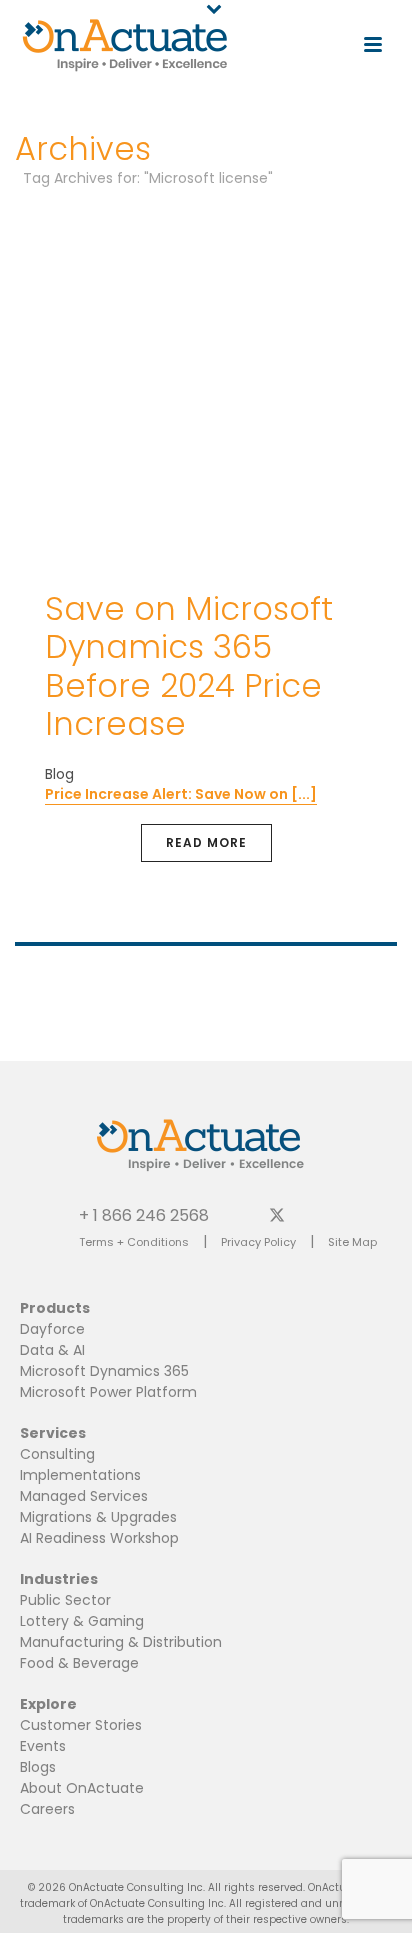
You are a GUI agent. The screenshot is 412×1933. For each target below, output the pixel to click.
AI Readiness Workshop (99, 1538)
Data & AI (52, 1350)
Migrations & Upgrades (98, 1517)
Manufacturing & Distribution (121, 1642)
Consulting (57, 1454)
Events (43, 1746)
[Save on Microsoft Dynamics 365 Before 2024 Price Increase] (206, 386)
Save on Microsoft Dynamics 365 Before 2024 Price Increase (189, 666)
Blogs (38, 1767)
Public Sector (65, 1600)
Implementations (80, 1475)
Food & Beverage (79, 1663)
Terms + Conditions (134, 1242)
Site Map (352, 1242)
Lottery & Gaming (82, 1621)
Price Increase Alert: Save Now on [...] (181, 794)
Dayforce (52, 1329)
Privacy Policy (258, 1242)
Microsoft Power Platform (108, 1392)
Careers (47, 1809)
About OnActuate (82, 1788)
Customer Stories (81, 1725)
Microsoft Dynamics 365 (104, 1371)
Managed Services (84, 1496)
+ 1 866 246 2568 (144, 1214)
